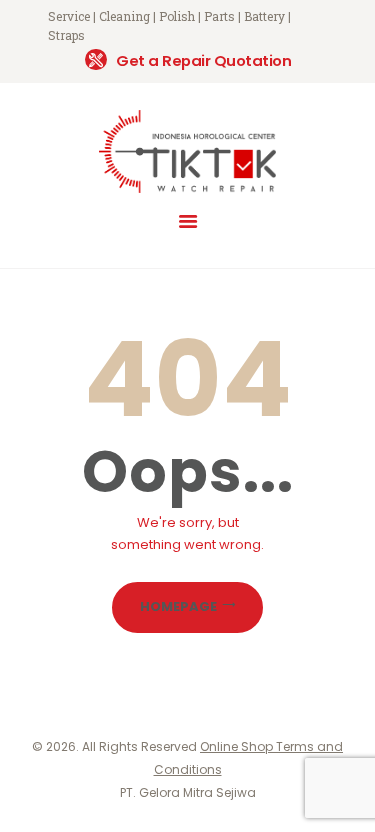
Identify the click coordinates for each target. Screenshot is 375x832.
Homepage (178, 606)
